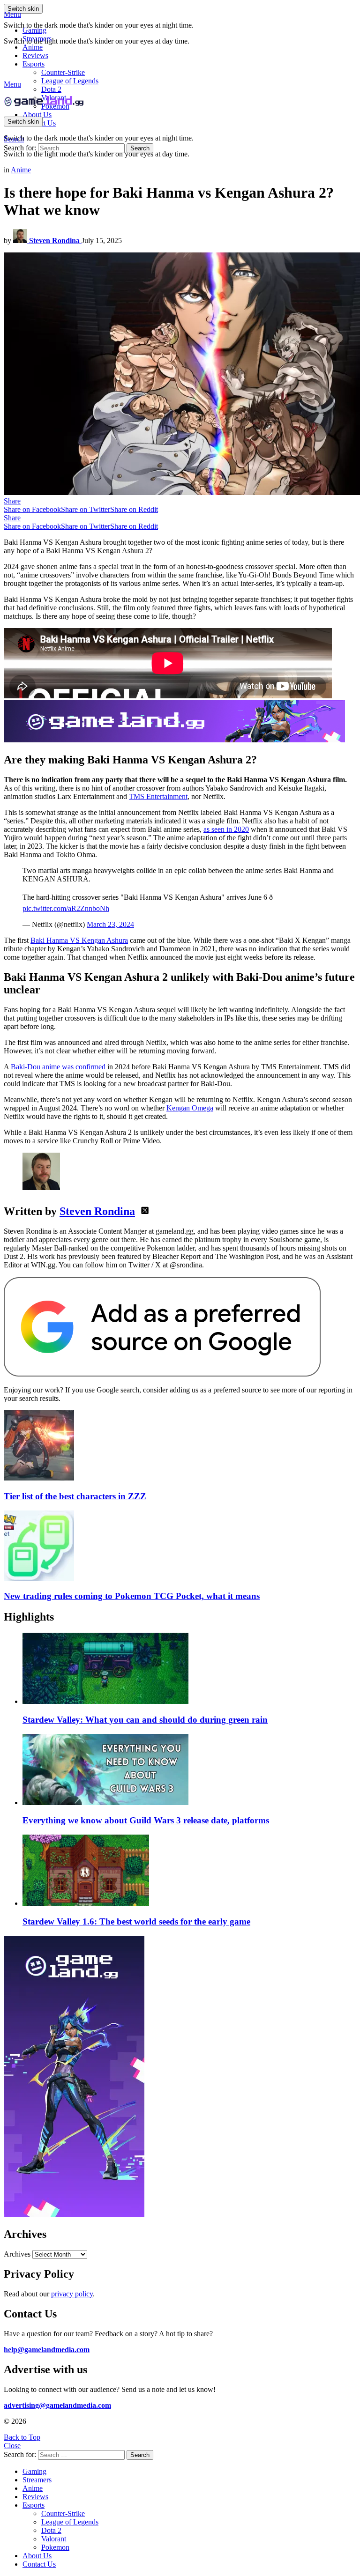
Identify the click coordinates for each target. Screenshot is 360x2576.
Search (140, 148)
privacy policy (72, 2294)
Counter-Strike (63, 72)
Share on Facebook (32, 509)
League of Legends (70, 81)
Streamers (37, 39)
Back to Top (22, 2437)
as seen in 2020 (226, 829)
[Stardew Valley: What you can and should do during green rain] (189, 1669)
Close (12, 2446)
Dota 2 (51, 89)
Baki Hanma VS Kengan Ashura (79, 940)
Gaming (34, 30)
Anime (33, 47)
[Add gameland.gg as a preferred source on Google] (162, 1374)
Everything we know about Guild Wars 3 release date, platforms (146, 1820)
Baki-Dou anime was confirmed (58, 1067)
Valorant (54, 2539)
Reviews (35, 56)
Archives (17, 2254)
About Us (37, 115)
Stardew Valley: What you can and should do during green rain (145, 1720)
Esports (34, 64)
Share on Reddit (134, 509)
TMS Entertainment (158, 796)
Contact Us (39, 2564)
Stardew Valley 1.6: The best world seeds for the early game (136, 1921)
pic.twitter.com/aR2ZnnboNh (66, 908)
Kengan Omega (190, 1108)
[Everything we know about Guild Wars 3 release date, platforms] (189, 1770)
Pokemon (55, 2547)
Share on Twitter (86, 509)
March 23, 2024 (110, 924)
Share (12, 501)
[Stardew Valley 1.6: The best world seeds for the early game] (189, 1871)
